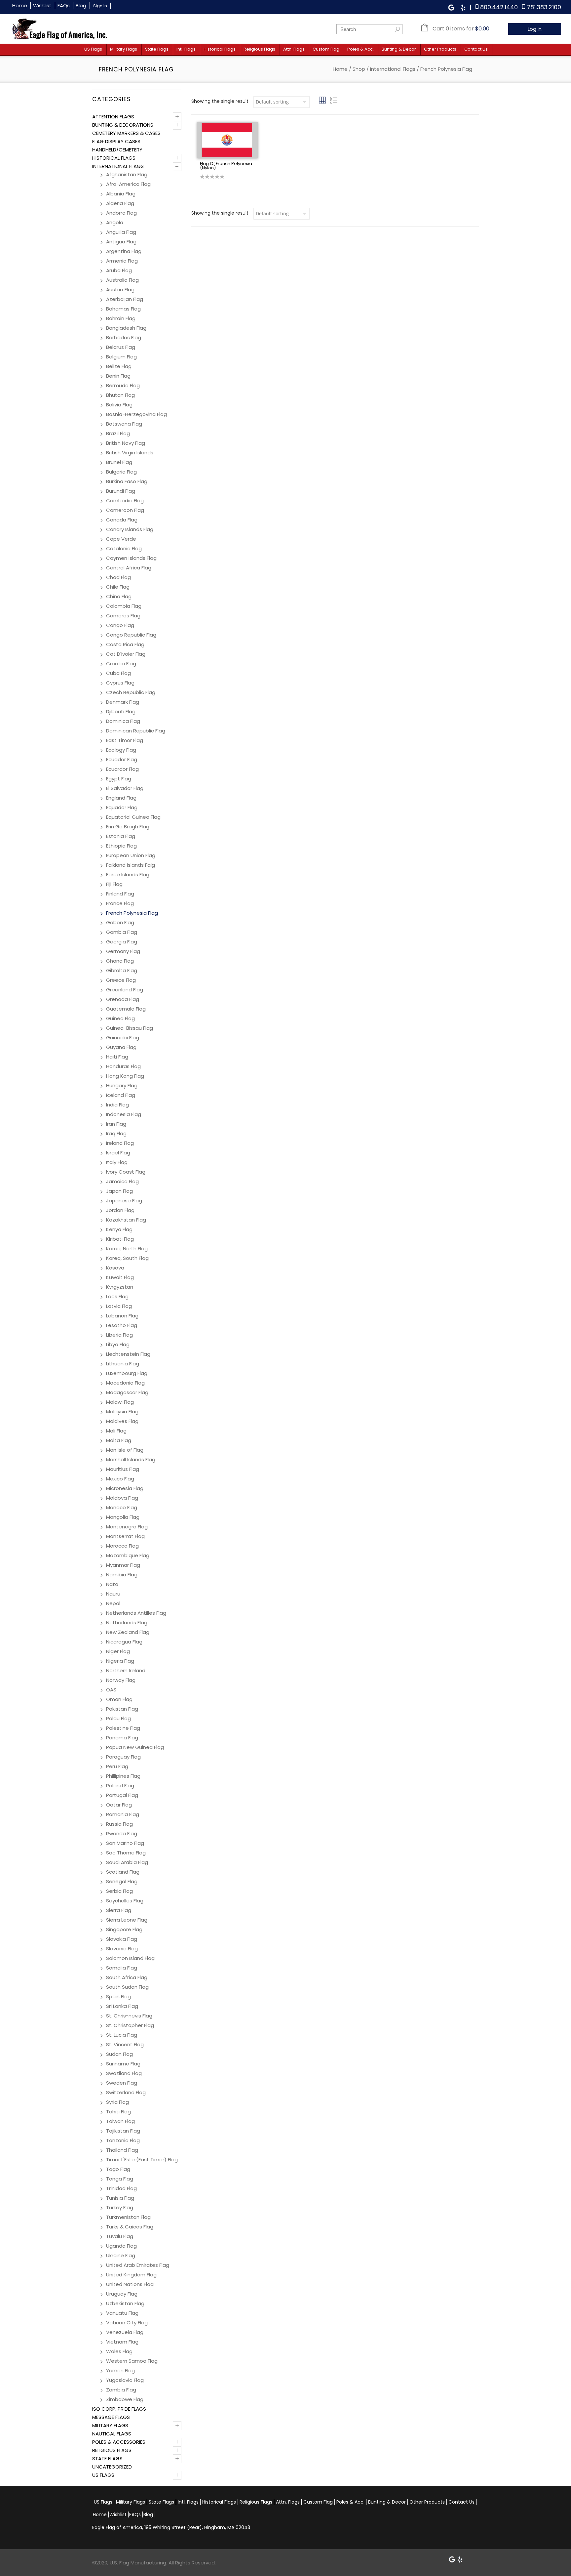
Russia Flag (119, 1824)
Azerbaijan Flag (125, 299)
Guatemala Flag (126, 1009)
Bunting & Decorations (123, 125)
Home (20, 5)
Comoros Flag (123, 616)
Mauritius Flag (123, 1469)
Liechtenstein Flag (128, 1354)
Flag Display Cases (116, 141)
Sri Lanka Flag (122, 2006)
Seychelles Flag (125, 1901)
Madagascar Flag (127, 1392)
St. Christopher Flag (130, 2025)
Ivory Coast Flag (126, 1172)
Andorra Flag (121, 213)
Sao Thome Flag (126, 1853)
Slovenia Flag (122, 1949)
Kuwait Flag (120, 1277)
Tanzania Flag (123, 2140)
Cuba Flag (118, 673)
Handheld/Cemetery (117, 150)
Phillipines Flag (123, 1776)
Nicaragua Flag (124, 1642)
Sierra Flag (119, 1910)
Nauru (113, 1594)
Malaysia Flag (122, 1412)
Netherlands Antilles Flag (136, 1613)
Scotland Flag (123, 1872)
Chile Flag (118, 587)
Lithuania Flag (123, 1364)
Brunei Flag (119, 462)
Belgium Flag (121, 357)
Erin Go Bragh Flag (128, 827)
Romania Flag (123, 1814)
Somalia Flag (122, 1968)
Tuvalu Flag (120, 2236)
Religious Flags (259, 49)
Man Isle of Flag (125, 1450)
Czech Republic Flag (131, 692)
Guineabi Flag (123, 1038)
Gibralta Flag (122, 970)
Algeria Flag (120, 203)
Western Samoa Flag (132, 2361)
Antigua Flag (121, 242)
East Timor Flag (125, 740)
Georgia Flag (122, 942)
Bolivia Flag (119, 405)
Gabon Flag (120, 922)
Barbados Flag (124, 337)
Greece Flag (121, 980)
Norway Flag (121, 1680)
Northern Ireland (126, 1670)
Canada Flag (122, 520)
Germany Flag (123, 951)
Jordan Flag (120, 1210)
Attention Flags (113, 117)
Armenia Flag (122, 261)
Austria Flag (120, 290)
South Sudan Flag (127, 1987)
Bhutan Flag (120, 395)
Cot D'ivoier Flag (126, 654)
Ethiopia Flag (121, 846)
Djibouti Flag (121, 711)
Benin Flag (118, 376)
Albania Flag (121, 194)
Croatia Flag (121, 664)
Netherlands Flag (127, 1622)
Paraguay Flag (123, 1757)
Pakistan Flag (122, 1709)
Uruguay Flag (122, 2294)
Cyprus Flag (120, 683)
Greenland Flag (125, 990)
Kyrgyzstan (120, 1287)
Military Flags (124, 49)
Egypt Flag (119, 779)
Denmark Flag (123, 702)
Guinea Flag (120, 1018)
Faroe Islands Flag (128, 874)
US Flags (93, 49)
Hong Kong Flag (125, 1076)
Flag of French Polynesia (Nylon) (226, 166)
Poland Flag (120, 1786)
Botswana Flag (124, 424)
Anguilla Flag (121, 232)
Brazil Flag (118, 433)
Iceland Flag (121, 1095)
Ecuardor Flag (122, 769)
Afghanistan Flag (127, 174)
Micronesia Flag (125, 1488)
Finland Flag (120, 894)
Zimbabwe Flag (125, 2399)
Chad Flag (118, 577)
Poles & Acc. (361, 49)
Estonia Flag (121, 836)
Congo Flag (120, 625)
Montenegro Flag (127, 1527)
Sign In (100, 6)
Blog (81, 5)
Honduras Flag (123, 1066)
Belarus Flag (121, 347)
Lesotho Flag (122, 1325)
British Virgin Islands (130, 453)
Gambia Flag (122, 932)
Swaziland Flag (124, 2073)
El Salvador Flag (125, 788)
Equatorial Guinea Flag (133, 817)
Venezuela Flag (125, 2332)
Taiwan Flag (120, 2121)
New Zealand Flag (128, 1632)
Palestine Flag (123, 1728)
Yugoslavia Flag (125, 2380)
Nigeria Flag (120, 1661)
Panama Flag (122, 1738)
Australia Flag (122, 280)
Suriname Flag (123, 2064)
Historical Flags (220, 49)
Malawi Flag (120, 1402)
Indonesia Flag (124, 1114)
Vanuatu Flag (122, 2313)
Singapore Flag (124, 1929)
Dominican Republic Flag (136, 731)
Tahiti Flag (118, 2112)
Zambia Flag (121, 2390)
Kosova (115, 1268)
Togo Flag (118, 2169)
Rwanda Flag (122, 1833)
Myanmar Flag (123, 1565)
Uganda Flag (121, 2246)
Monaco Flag (122, 1507)
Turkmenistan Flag (128, 2217)
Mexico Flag (120, 1479)
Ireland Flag (120, 1143)
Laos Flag (117, 1296)
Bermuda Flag (123, 385)
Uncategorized (112, 2467)
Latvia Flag (119, 1306)
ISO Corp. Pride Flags (119, 2409)
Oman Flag (119, 1699)
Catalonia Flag (124, 548)
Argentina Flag (124, 251)
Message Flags (111, 2417)
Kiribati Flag (120, 1239)
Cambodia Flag (125, 500)
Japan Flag (119, 1191)
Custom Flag (326, 49)
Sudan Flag (119, 2054)
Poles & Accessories (119, 2442)
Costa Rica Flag (125, 644)
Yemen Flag (120, 2370)
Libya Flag (118, 1344)
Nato (112, 1584)
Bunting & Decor (399, 49)
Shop (359, 69)
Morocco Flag (122, 1546)
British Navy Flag (126, 443)
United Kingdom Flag (131, 2275)
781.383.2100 (544, 7)
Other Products (440, 49)
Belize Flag (119, 366)
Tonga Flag (120, 2179)
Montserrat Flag (125, 1536)
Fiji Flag (114, 884)
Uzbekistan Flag (125, 2303)
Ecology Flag (121, 750)
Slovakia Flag (122, 1939)
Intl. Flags (186, 49)
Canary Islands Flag (130, 529)
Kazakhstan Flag (126, 1220)
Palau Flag (118, 1718)
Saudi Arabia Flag (127, 1862)
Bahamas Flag (123, 309)
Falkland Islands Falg (131, 865)
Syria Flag (117, 2102)
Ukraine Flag (121, 2255)
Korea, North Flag (127, 1248)
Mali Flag (116, 1431)
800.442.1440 (499, 7)
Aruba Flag (119, 270)
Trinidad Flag (121, 2188)
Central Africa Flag (129, 568)
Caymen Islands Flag (131, 558)
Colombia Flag (124, 606)
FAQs (64, 5)
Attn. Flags (294, 49)
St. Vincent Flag (125, 2044)
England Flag (121, 798)
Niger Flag (118, 1651)
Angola (115, 222)
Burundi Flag (121, 491)
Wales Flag (119, 2351)
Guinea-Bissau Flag (130, 1028)
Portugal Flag (122, 1795)
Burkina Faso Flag (127, 481)
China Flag (119, 596)
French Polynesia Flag (132, 913)
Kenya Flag (119, 1229)
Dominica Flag (123, 721)
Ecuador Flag (122, 759)
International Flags (393, 69)
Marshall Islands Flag (131, 1459)
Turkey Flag (120, 2207)
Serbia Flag (119, 1891)
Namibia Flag (122, 1575)
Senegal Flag (122, 1881)
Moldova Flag (122, 1498)
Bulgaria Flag (121, 472)
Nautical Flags (112, 2434)
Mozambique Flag (128, 1555)
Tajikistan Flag (123, 2131)
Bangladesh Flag (126, 328)
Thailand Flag (122, 2150)
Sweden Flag (122, 2083)
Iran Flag (116, 1124)
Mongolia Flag (123, 1517)
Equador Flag (122, 807)
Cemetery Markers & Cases (126, 133)
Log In (535, 29)
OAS (111, 1690)
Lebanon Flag (122, 1316)
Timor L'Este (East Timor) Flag (142, 2160)
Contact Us (476, 49)
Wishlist (42, 5)
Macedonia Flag (125, 1383)
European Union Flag (131, 855)
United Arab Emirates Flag (138, 2265)
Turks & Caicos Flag (130, 2227)
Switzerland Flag (126, 2092)
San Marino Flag (125, 1843)
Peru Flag (117, 1766)
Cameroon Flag (125, 510)
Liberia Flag (119, 1335)
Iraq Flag (116, 1133)
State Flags (157, 49)
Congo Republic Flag (131, 635)
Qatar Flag (119, 1805)
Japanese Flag (124, 1201)
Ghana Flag (120, 961)
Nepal (113, 1603)
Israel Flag (118, 1153)
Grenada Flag (123, 999)
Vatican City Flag (127, 2323)
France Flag (120, 903)
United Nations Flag (130, 2284)
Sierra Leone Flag (127, 1920)
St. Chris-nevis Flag (129, 2016)
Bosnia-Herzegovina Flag (136, 414)
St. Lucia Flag (122, 2035)
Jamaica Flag (122, 1181)
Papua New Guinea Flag (135, 1747)
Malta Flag (119, 1440)
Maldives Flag (122, 1421)
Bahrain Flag (121, 318)
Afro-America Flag (128, 184)
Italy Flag (117, 1162)
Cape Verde (121, 539)
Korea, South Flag (127, 1258)
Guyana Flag (121, 1047)
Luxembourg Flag (127, 1373)
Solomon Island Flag (130, 1958)
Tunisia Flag (120, 2198)
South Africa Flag (127, 1977)
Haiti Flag (117, 1057)
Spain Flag (118, 1996)
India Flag (117, 1105)
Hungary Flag (122, 1085)
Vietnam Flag (122, 2342)
